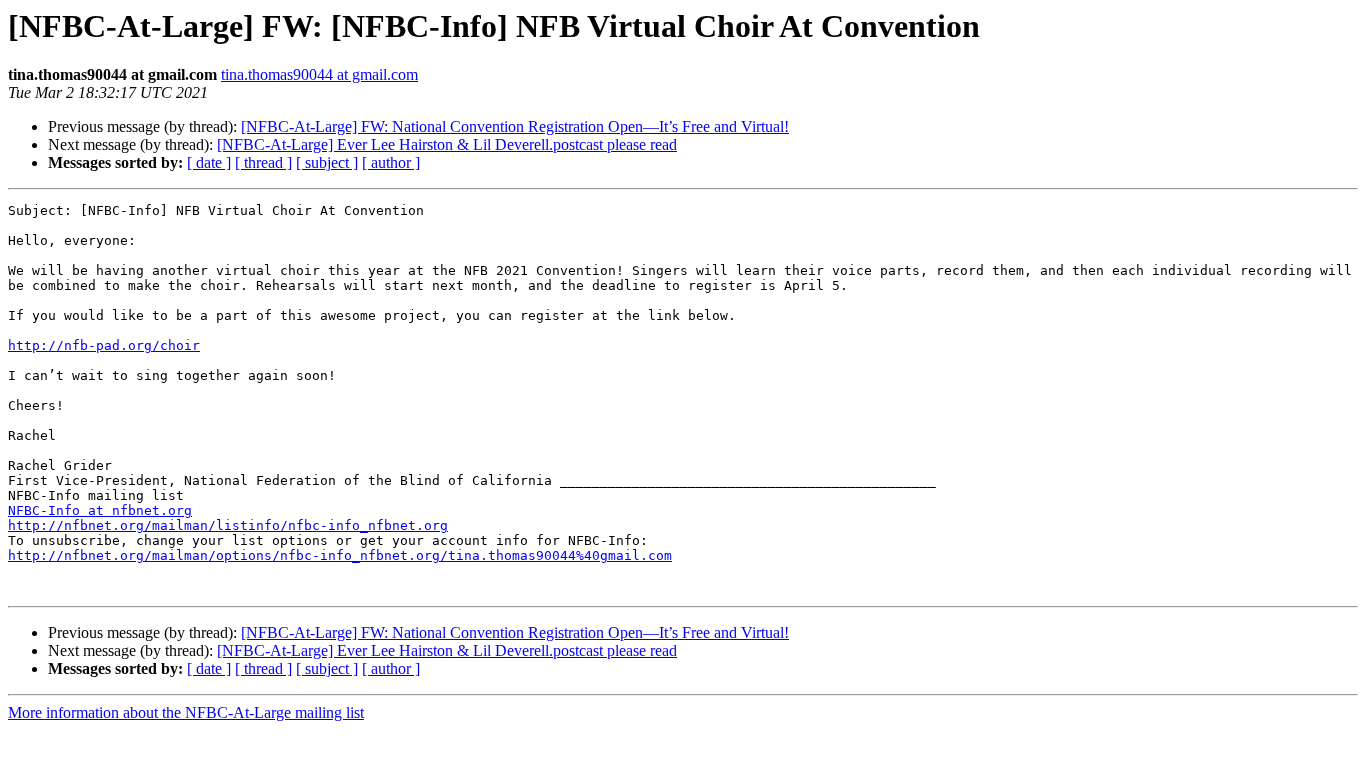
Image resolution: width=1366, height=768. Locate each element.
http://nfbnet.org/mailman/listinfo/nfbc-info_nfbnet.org (228, 525)
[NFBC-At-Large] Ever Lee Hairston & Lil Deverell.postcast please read (447, 144)
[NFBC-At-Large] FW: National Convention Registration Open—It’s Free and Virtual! (515, 126)
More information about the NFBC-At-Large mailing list (186, 712)
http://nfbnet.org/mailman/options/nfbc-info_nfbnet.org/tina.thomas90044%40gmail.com (340, 555)
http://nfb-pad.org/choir (104, 345)
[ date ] (209, 162)
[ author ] (391, 162)
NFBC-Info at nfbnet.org (100, 510)
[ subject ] (327, 162)
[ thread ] (263, 162)
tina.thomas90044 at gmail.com (319, 74)
